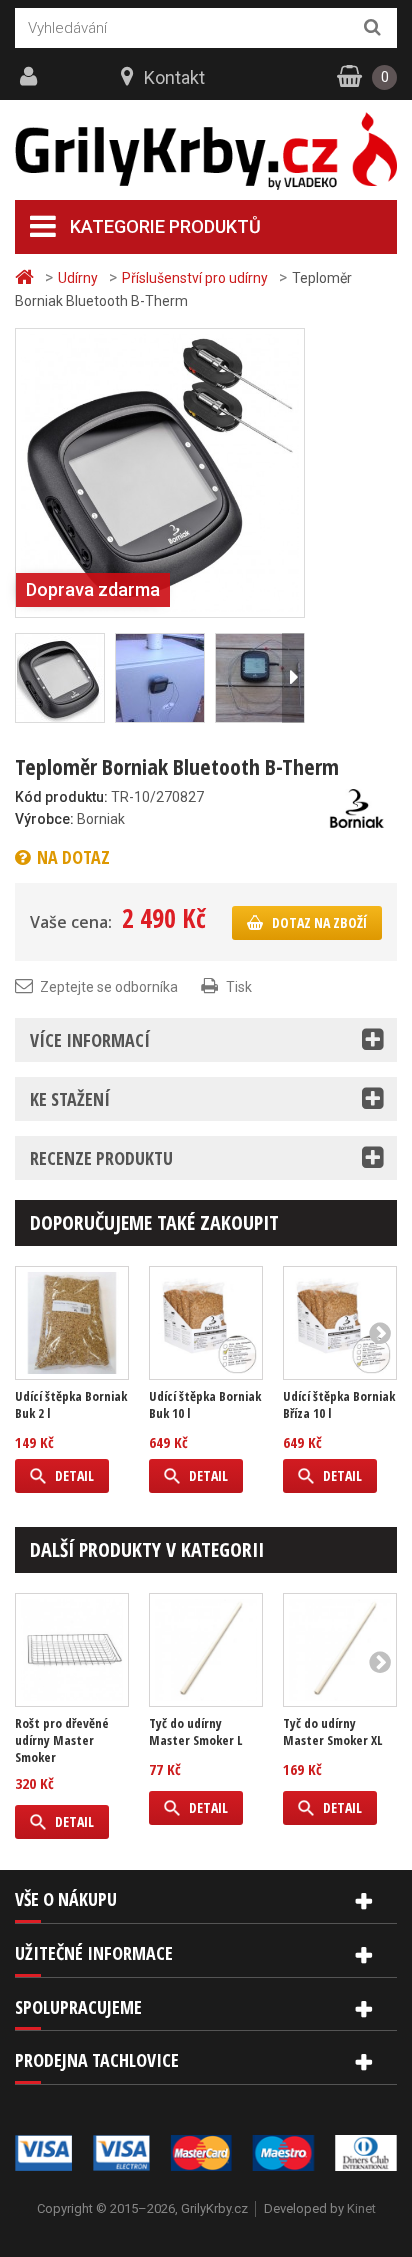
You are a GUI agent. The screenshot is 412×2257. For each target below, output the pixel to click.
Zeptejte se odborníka (109, 987)
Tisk (239, 987)
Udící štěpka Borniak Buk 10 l (205, 1405)
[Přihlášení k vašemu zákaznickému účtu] (31, 77)
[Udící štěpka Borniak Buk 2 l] (72, 1323)
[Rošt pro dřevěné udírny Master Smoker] (72, 1650)
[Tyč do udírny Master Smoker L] (206, 1650)
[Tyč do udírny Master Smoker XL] (340, 1650)
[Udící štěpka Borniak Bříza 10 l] (340, 1323)
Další (293, 678)
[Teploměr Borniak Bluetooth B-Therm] (160, 472)
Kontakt (174, 77)
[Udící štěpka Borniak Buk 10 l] (206, 1323)
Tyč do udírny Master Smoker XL (332, 1732)
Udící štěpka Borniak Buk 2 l (71, 1405)
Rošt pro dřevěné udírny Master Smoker (62, 1740)
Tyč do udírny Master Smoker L (195, 1732)
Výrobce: (44, 819)
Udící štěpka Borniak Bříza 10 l (339, 1405)
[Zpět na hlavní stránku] (27, 277)
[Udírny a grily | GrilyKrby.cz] (206, 151)
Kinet (361, 2208)
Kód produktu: (61, 797)
